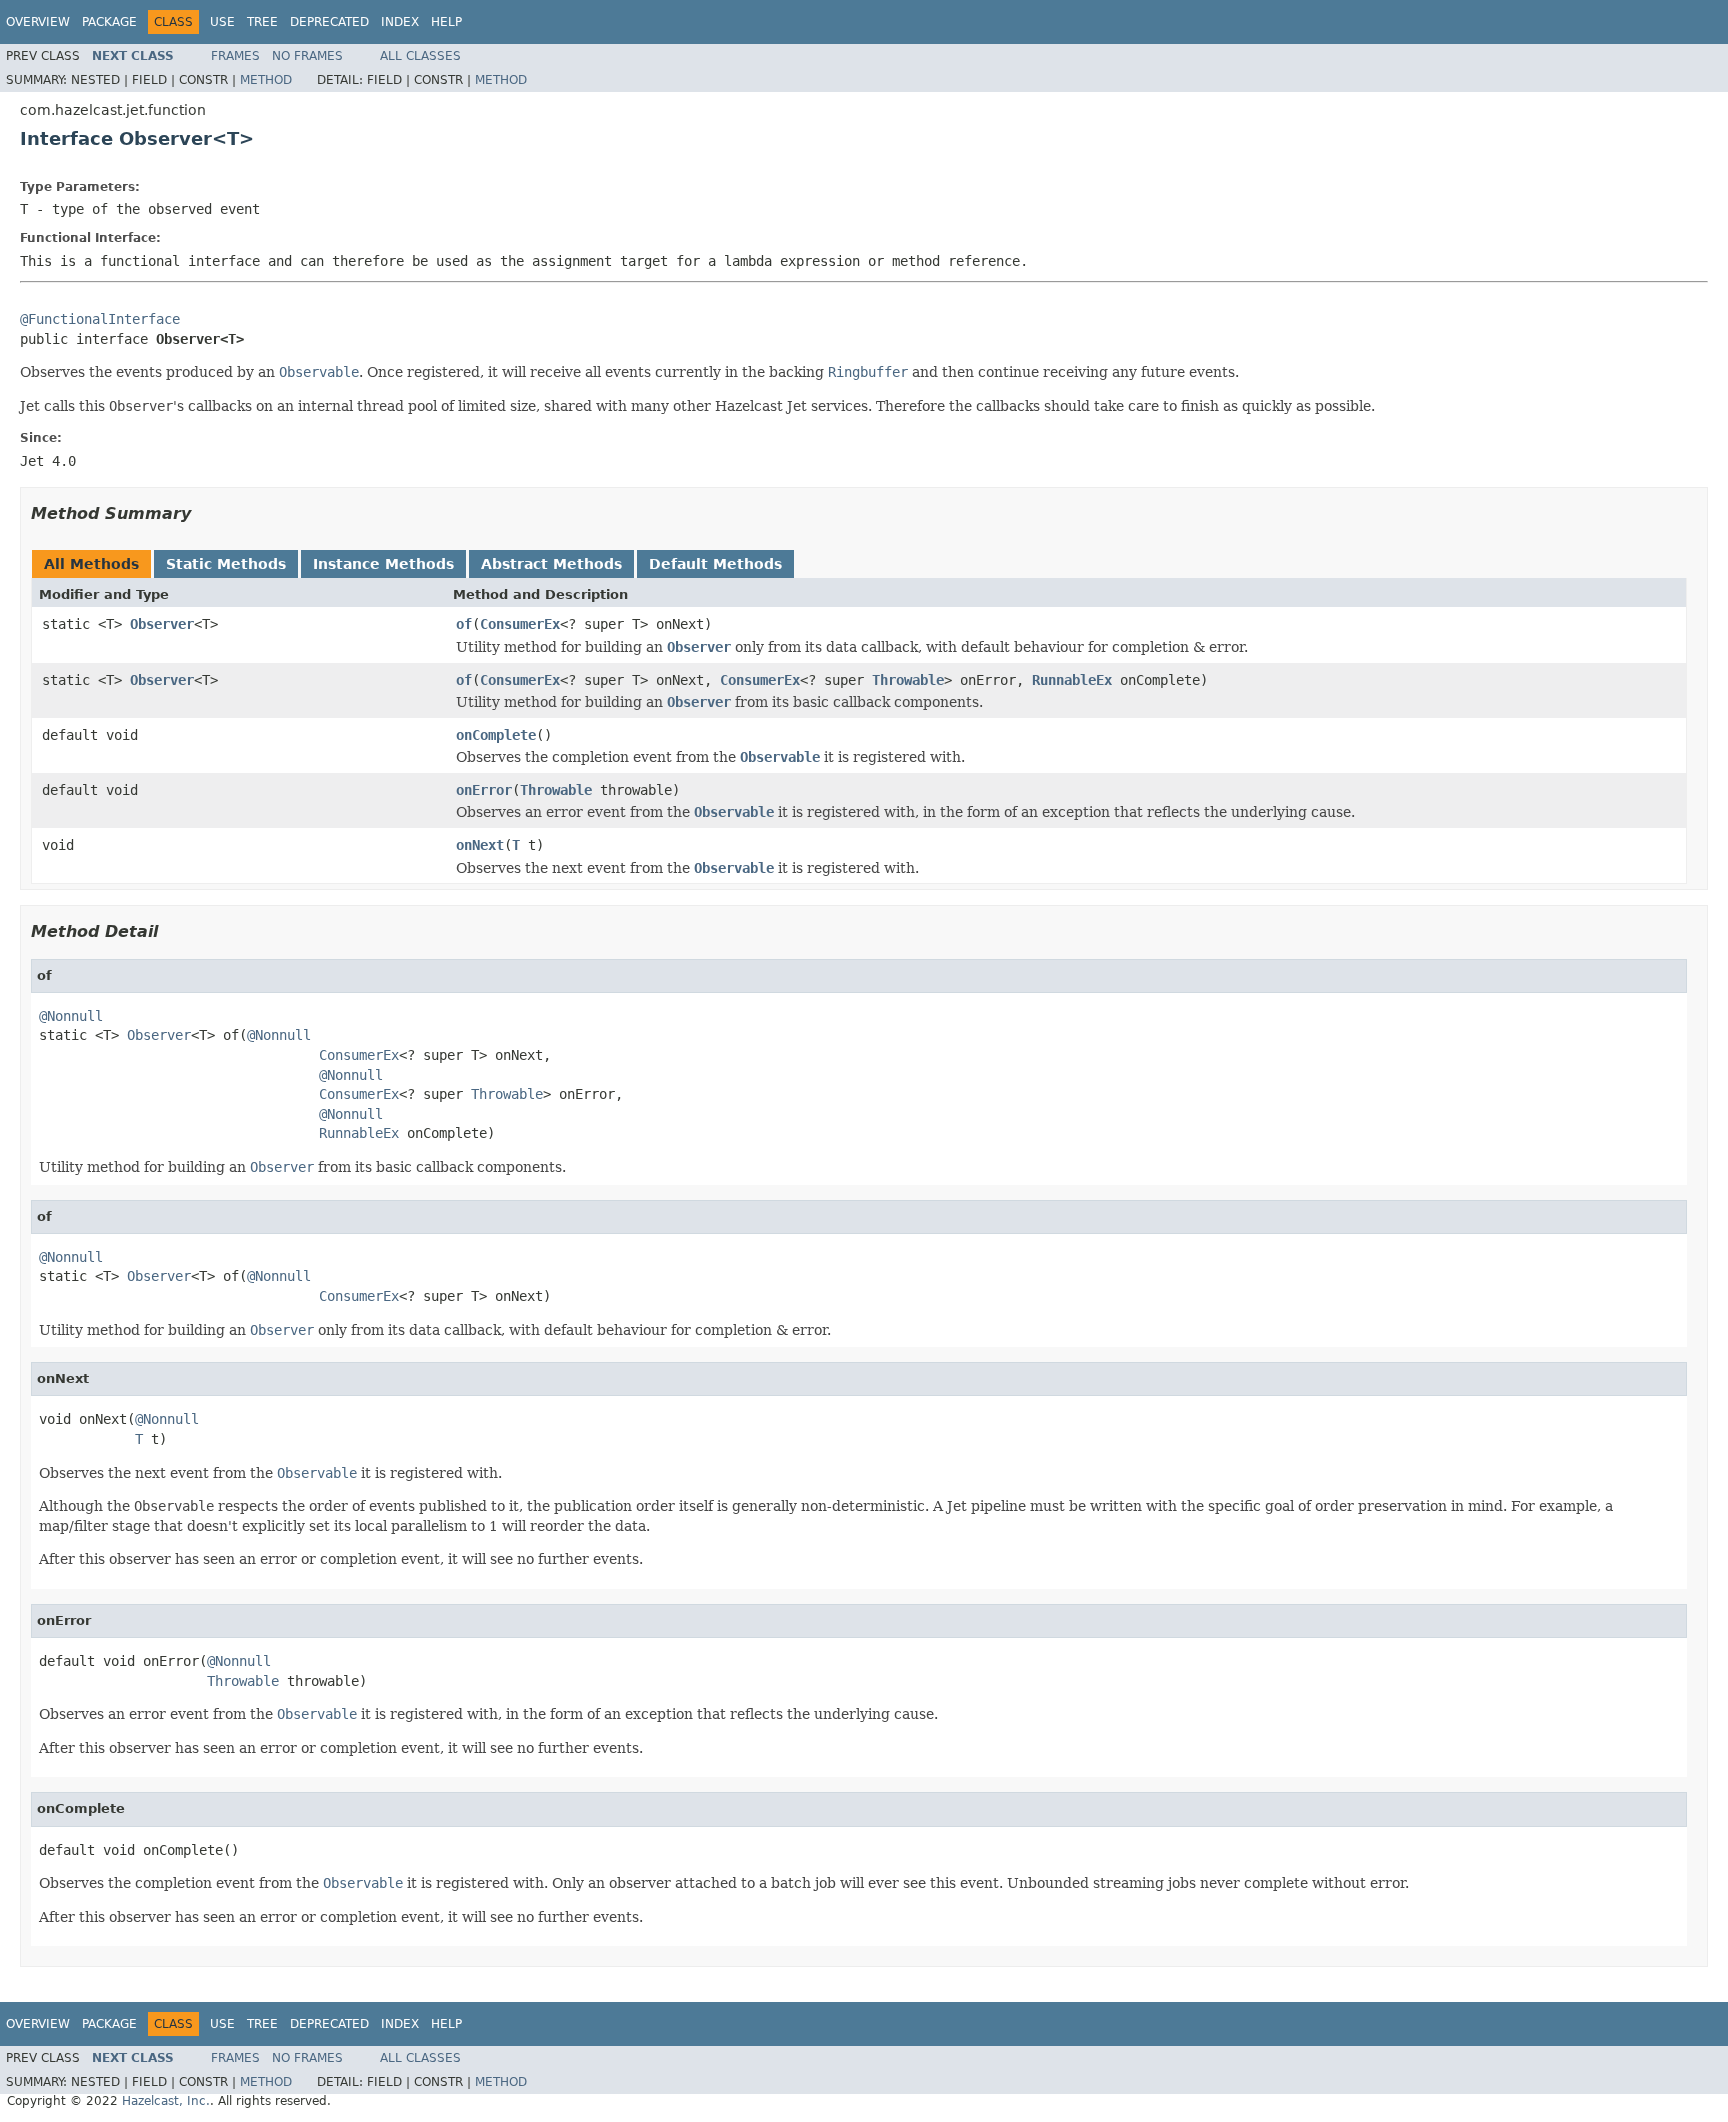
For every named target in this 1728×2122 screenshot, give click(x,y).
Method (266, 80)
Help (446, 22)
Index (400, 22)
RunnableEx (1072, 680)
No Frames (307, 56)
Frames (235, 56)
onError (484, 790)
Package (109, 22)
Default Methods (715, 564)
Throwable (908, 680)
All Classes (420, 56)
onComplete (496, 735)
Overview (38, 22)
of (464, 624)
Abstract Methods (551, 564)
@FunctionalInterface (100, 319)
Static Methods (226, 564)
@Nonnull (71, 1016)
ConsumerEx (520, 624)
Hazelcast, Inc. (166, 2101)
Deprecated (329, 22)
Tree (262, 22)
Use (222, 22)
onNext (480, 845)
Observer (162, 624)
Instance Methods (383, 564)
